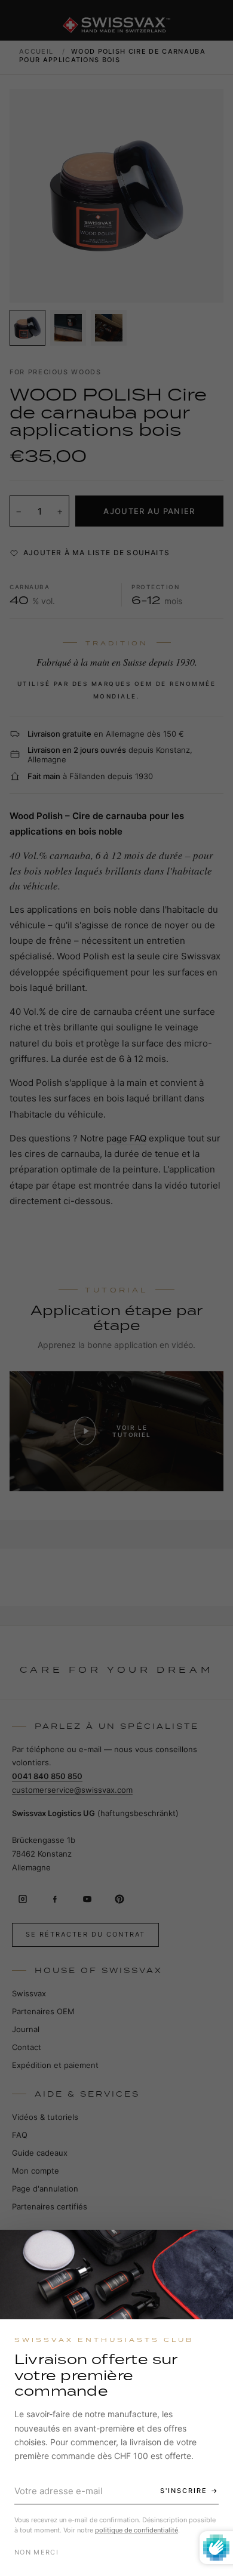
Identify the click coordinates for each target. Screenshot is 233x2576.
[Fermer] (213, 2249)
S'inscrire (184, 2491)
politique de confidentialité (137, 2530)
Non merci (36, 2552)
